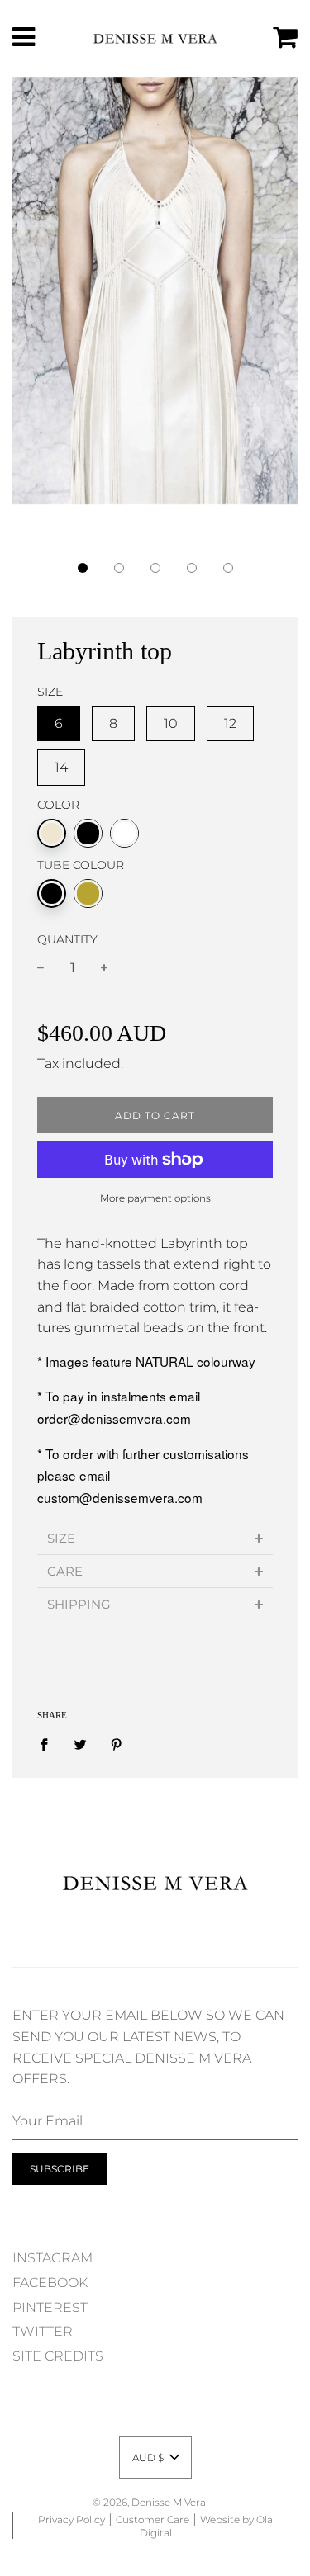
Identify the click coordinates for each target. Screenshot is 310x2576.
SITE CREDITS (58, 2356)
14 (61, 767)
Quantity (67, 939)
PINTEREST (50, 2307)
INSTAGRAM (52, 2258)
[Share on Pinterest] (117, 1744)
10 (171, 723)
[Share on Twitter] (80, 1744)
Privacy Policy (72, 2519)
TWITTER (43, 2331)
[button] (83, 568)
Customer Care (153, 2519)
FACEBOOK (50, 2283)
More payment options (155, 1198)
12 (230, 723)
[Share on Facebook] (49, 1744)
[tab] (155, 1538)
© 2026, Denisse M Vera (149, 2502)
